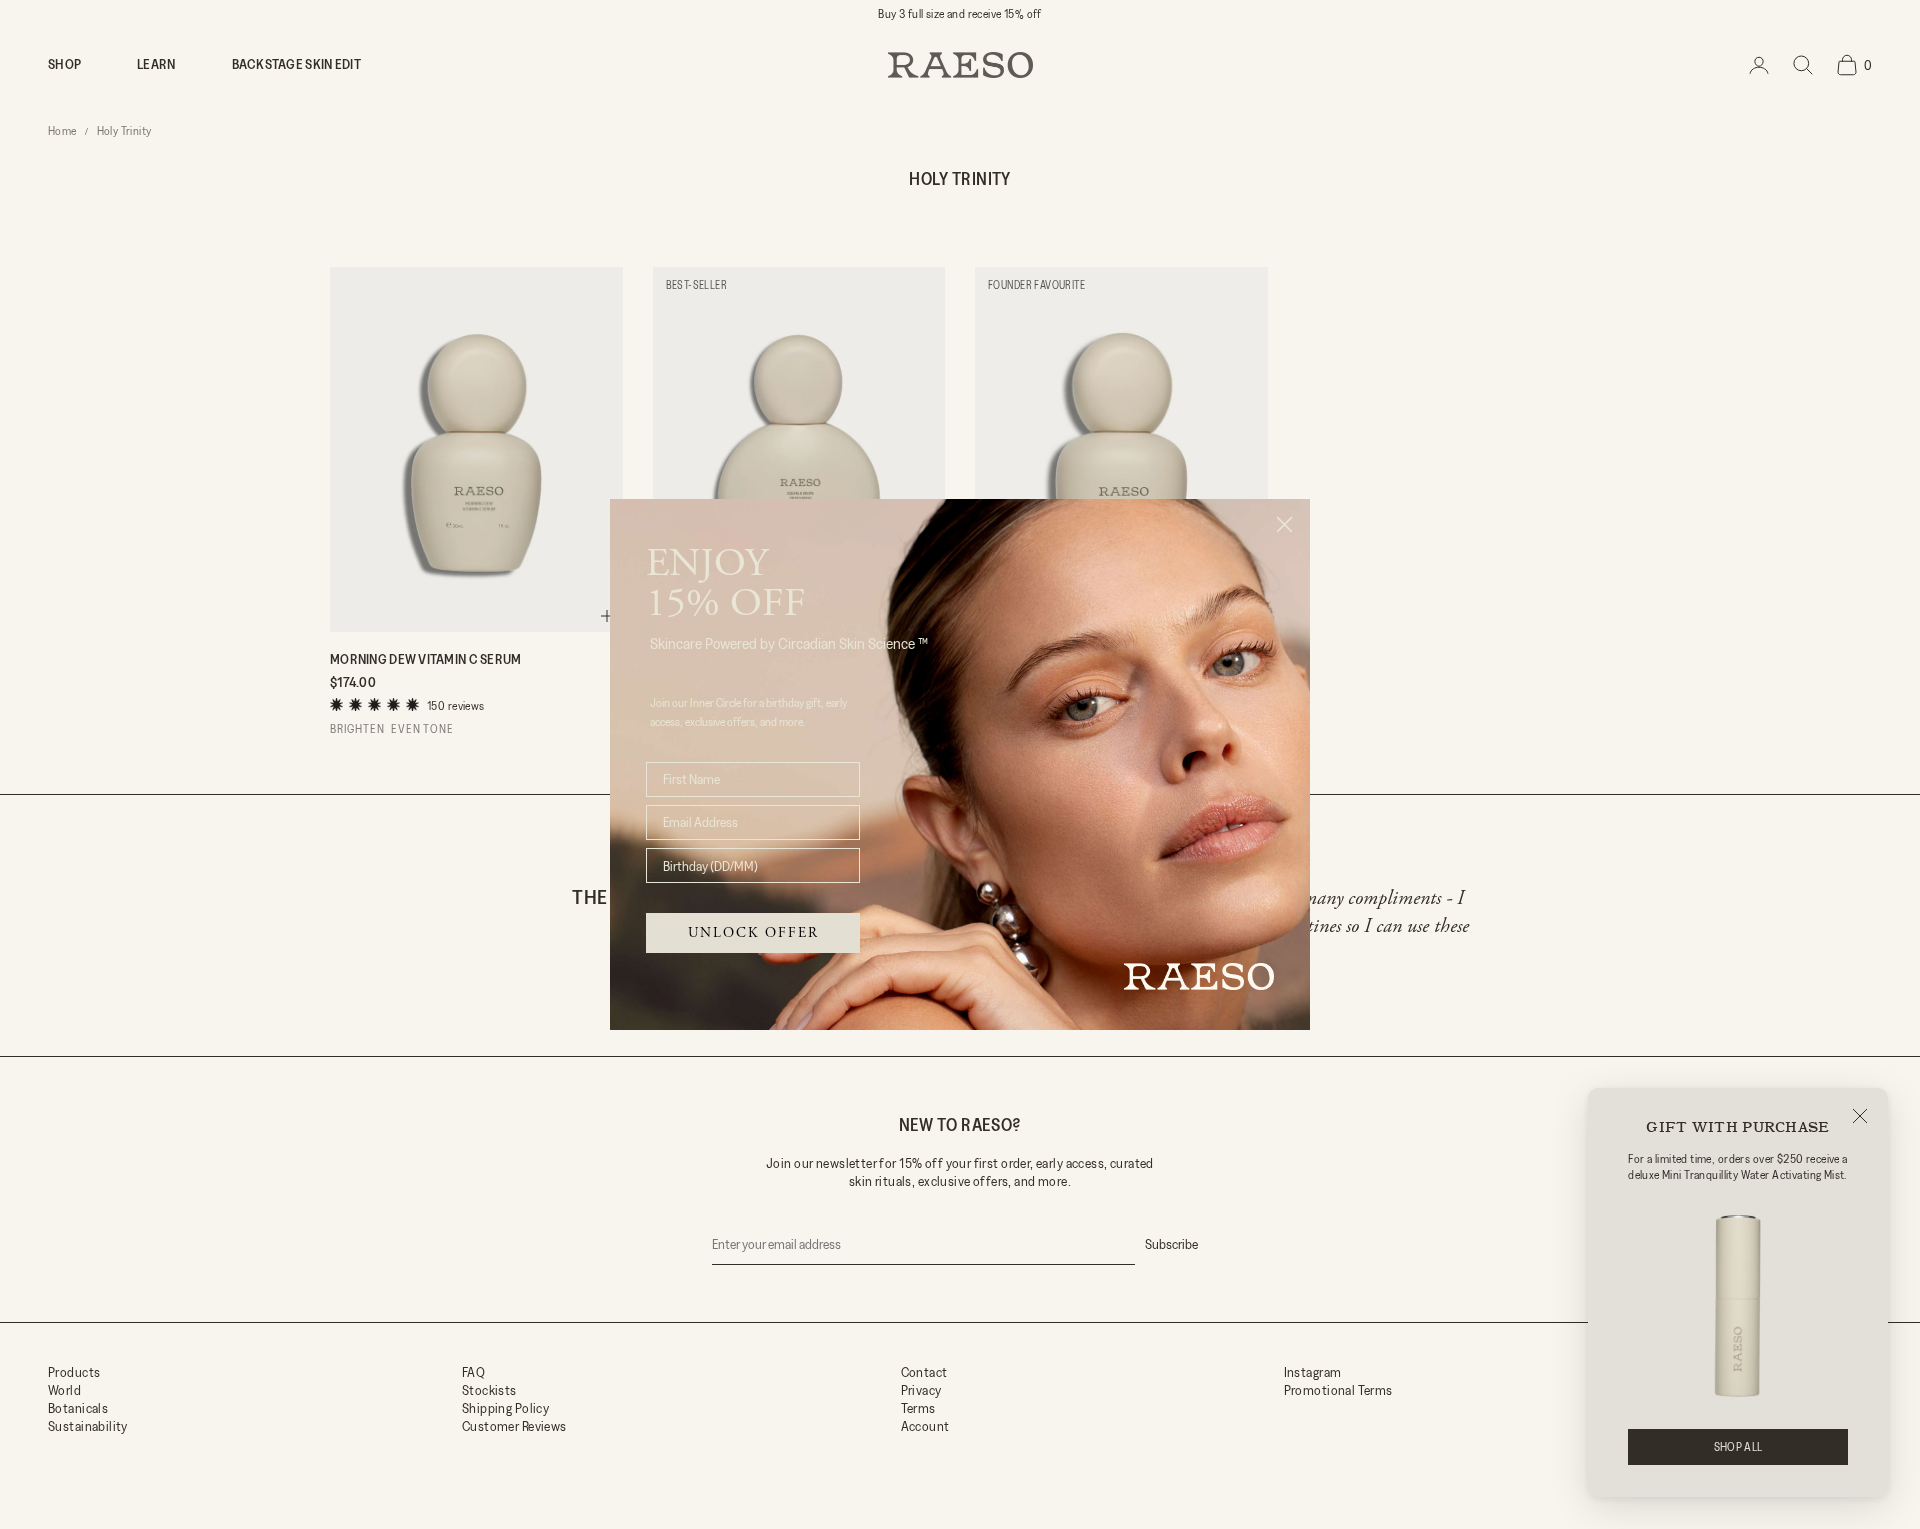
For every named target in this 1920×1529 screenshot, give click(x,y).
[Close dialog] (1284, 524)
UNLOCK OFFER (753, 933)
